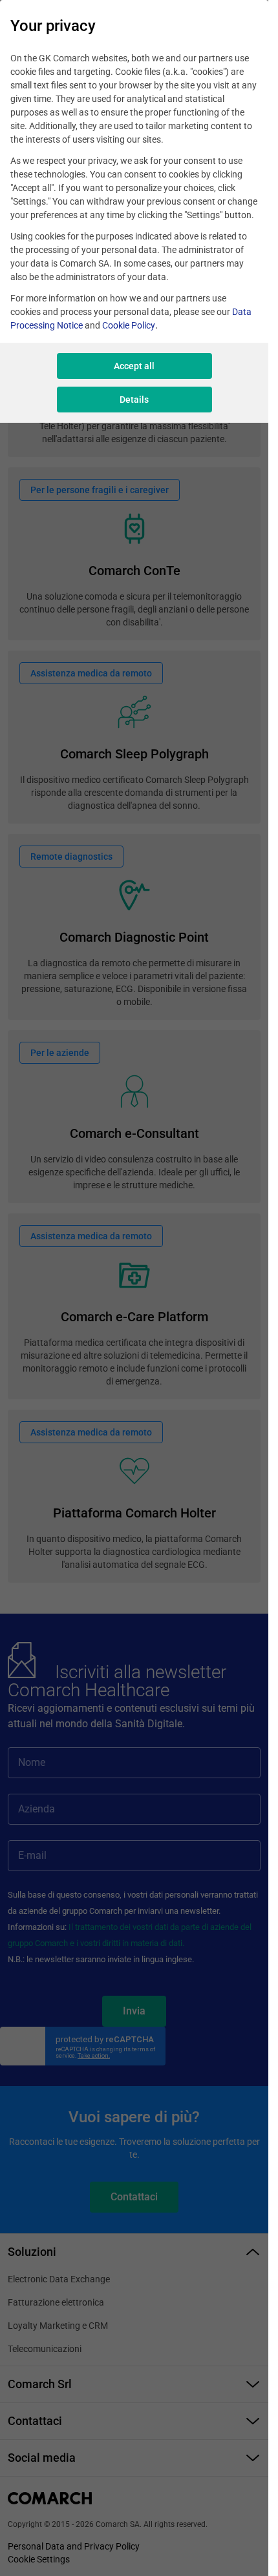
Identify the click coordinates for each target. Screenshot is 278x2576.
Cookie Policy (129, 325)
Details (134, 400)
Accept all (134, 366)
